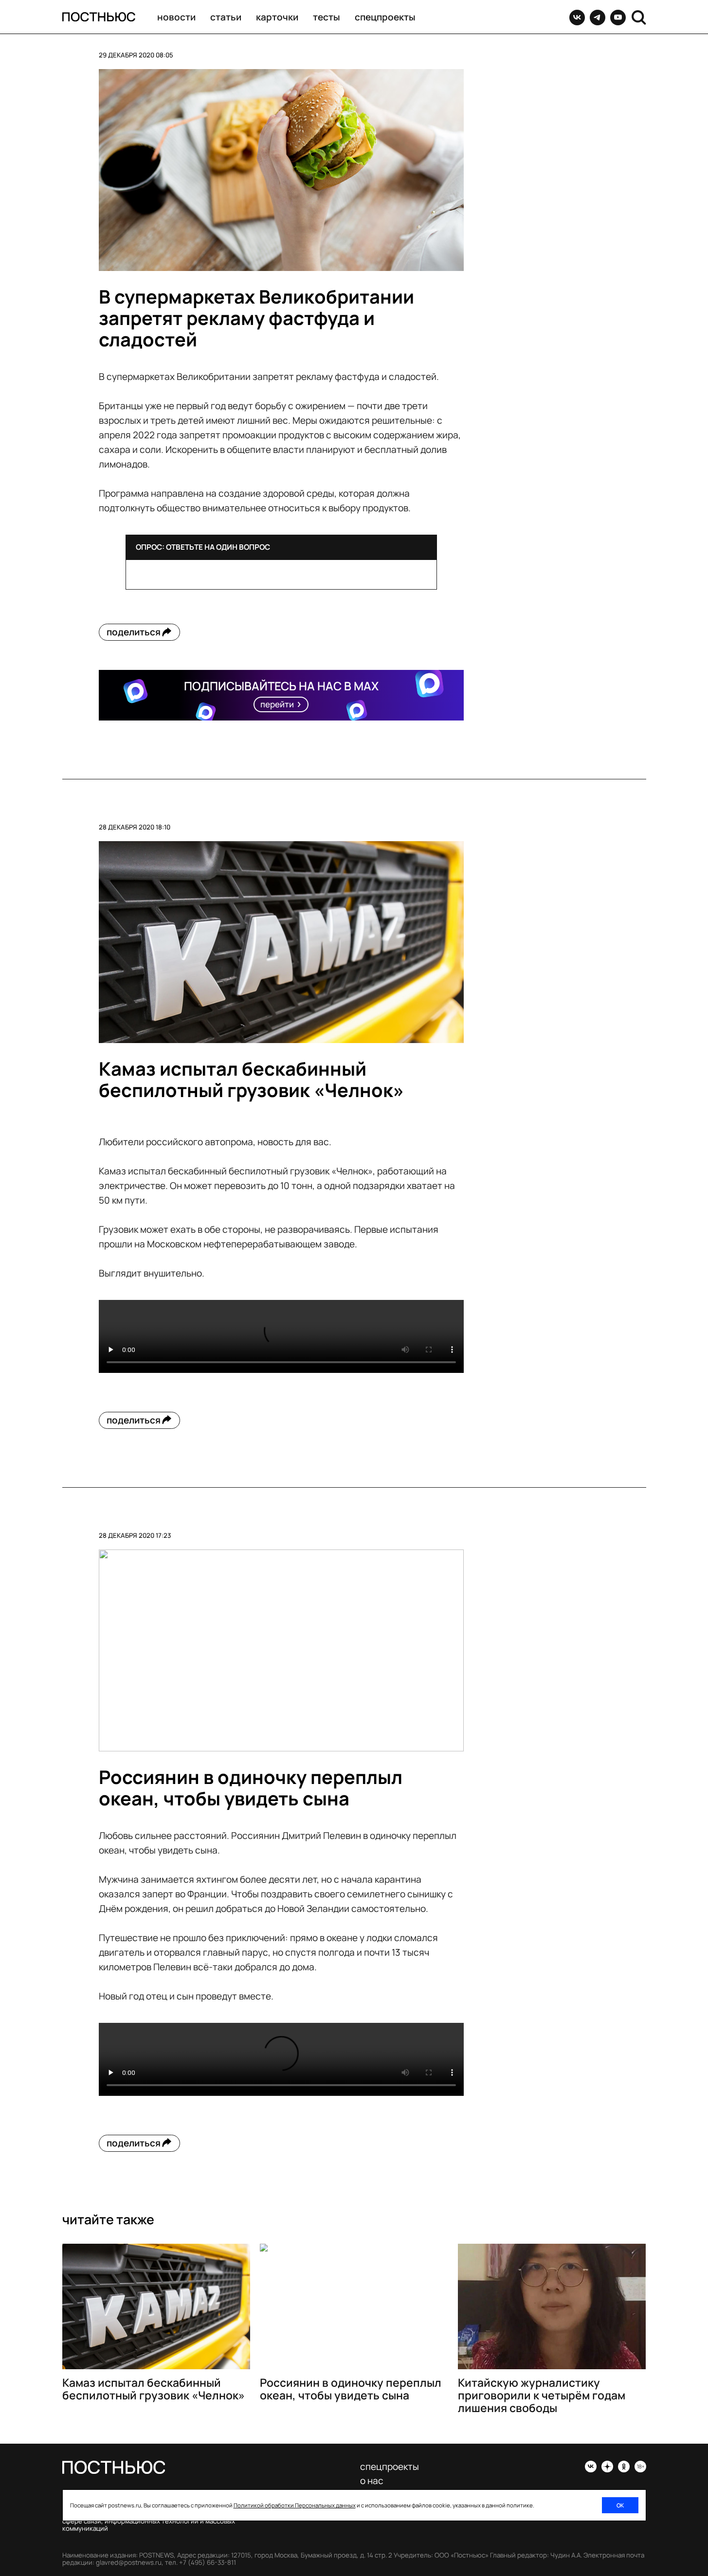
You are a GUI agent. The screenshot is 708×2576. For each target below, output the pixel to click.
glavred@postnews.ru (129, 2562)
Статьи (226, 17)
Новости (176, 17)
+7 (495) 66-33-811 (208, 2562)
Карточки (277, 17)
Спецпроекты (385, 17)
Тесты (327, 17)
